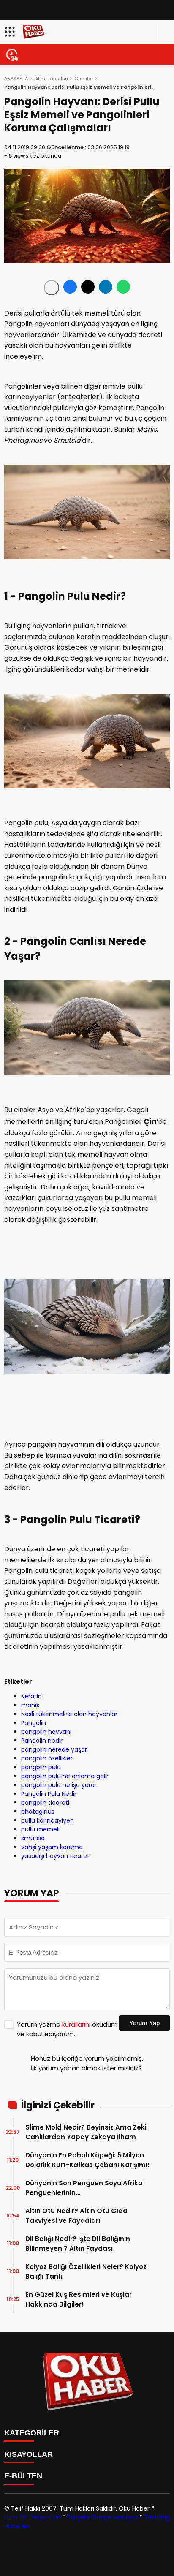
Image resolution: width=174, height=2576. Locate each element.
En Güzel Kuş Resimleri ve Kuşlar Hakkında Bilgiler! (79, 2299)
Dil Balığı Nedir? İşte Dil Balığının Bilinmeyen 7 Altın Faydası (78, 2244)
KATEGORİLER (32, 2433)
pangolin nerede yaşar (54, 1749)
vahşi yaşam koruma (52, 1847)
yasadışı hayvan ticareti (56, 1856)
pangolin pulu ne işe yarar (59, 1785)
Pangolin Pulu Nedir (49, 1794)
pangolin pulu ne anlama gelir (65, 1776)
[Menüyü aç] (11, 32)
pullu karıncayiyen (48, 1820)
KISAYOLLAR (29, 2454)
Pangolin (34, 1723)
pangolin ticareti (45, 1803)
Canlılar (84, 79)
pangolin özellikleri (48, 1758)
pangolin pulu (41, 1767)
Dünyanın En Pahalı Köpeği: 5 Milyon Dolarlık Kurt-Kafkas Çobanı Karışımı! (88, 2160)
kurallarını (76, 2024)
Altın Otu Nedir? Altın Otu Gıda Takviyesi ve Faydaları (76, 2216)
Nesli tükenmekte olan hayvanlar (69, 1714)
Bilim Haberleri (51, 79)
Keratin (31, 1696)
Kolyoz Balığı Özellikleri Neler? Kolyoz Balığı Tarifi (86, 2271)
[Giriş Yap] (164, 32)
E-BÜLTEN (23, 2476)
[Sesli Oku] (52, 288)
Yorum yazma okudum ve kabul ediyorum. (67, 2029)
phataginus (38, 1812)
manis (30, 1705)
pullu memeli (40, 1829)
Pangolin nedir (42, 1741)
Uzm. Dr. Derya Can (33, 2517)
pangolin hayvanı (46, 1732)
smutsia (33, 1838)
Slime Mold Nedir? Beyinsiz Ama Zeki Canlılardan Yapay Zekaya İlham (86, 2132)
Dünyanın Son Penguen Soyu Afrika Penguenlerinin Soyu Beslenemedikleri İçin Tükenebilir (84, 2188)
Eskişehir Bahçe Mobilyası (103, 2517)
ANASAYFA (16, 79)
